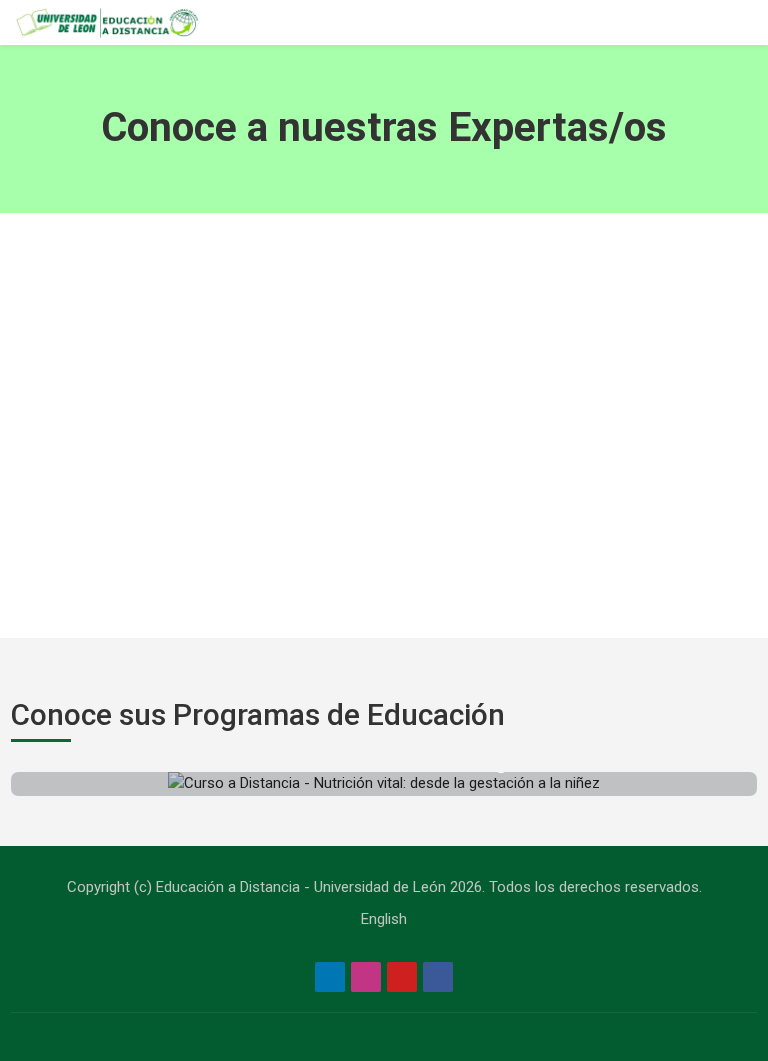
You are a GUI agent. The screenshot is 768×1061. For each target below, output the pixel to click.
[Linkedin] (330, 977)
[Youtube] (402, 977)
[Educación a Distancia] (106, 23)
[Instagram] (366, 977)
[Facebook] (438, 977)
